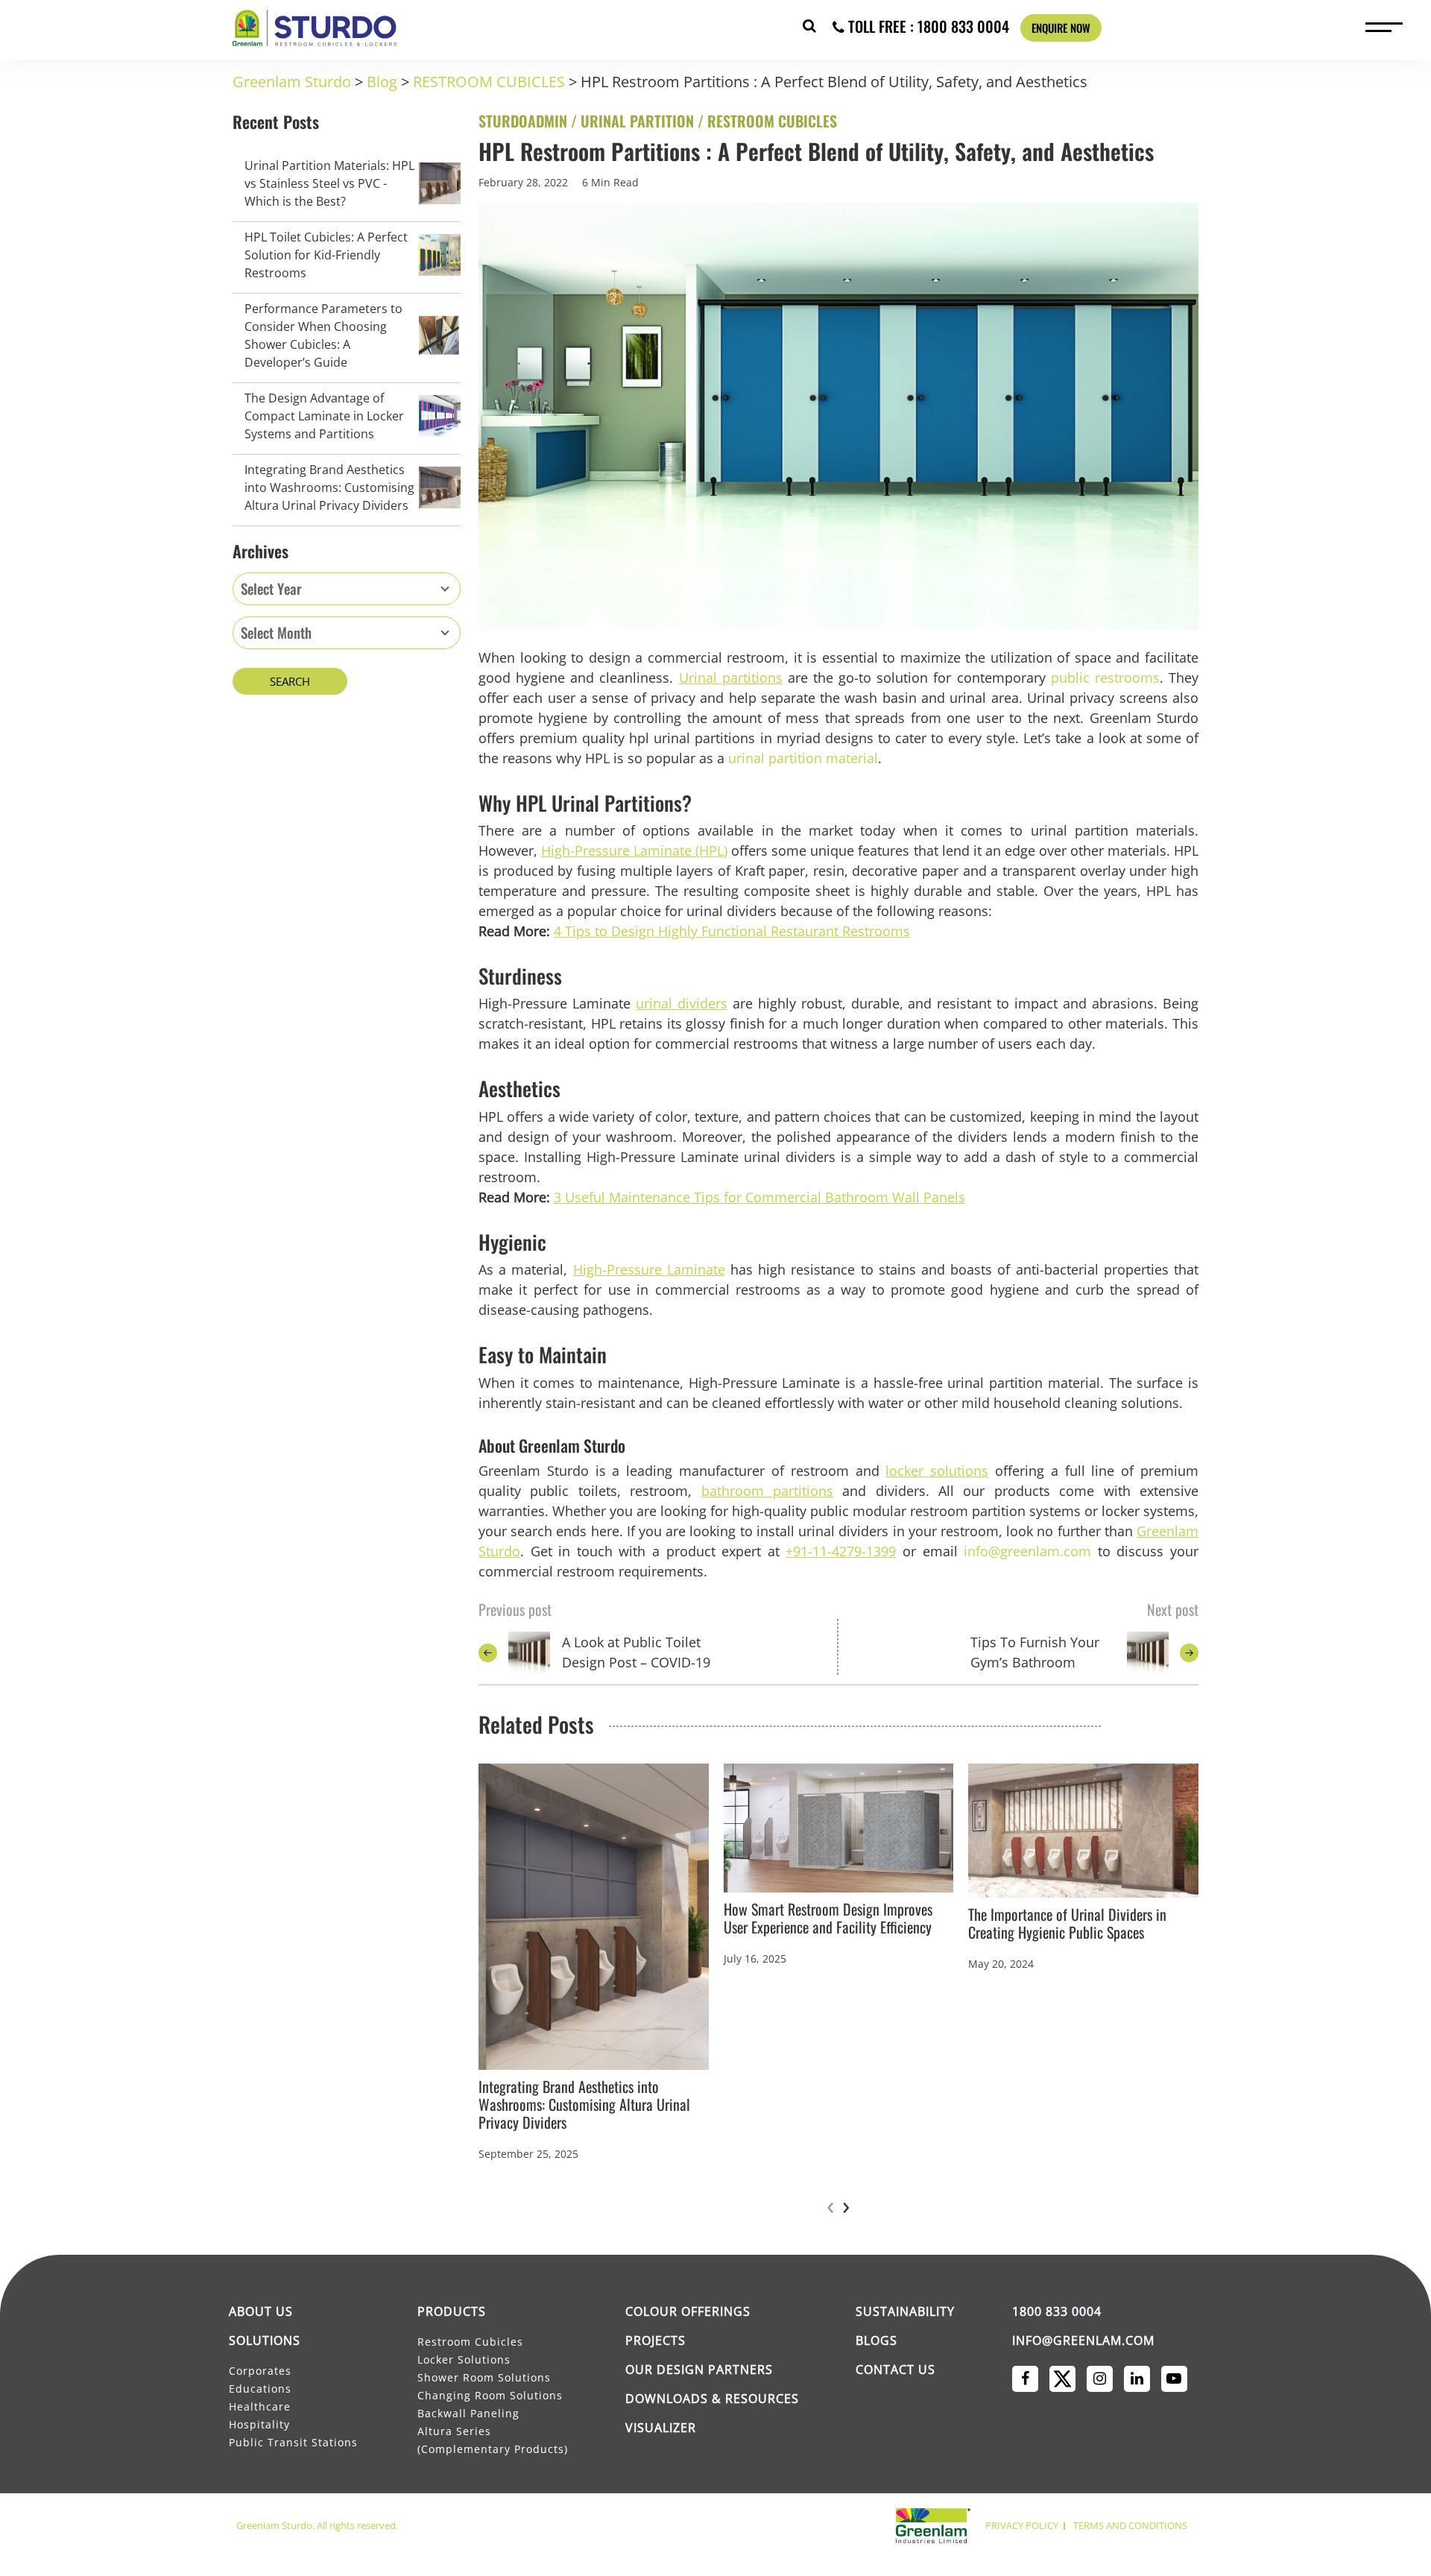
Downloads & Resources (712, 2399)
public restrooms (1105, 678)
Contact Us (895, 2370)
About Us (261, 2311)
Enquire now (1061, 28)
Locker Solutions (464, 2359)
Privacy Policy (1022, 2525)
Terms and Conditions (1130, 2525)
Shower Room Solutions (484, 2377)
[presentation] (831, 2205)
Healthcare (260, 2406)
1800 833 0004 (1057, 2311)
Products (452, 2311)
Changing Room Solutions (490, 2395)
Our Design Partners (699, 2370)
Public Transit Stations (294, 2442)
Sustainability (905, 2311)
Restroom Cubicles (470, 2342)
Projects (656, 2340)
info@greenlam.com (1027, 1551)
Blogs (876, 2340)
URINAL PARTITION (637, 121)
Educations (260, 2389)
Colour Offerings (688, 2311)
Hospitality (259, 2424)
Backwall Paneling (468, 2413)
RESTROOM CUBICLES (772, 121)
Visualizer (661, 2428)
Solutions (265, 2340)
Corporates (261, 2371)
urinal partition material (803, 758)
